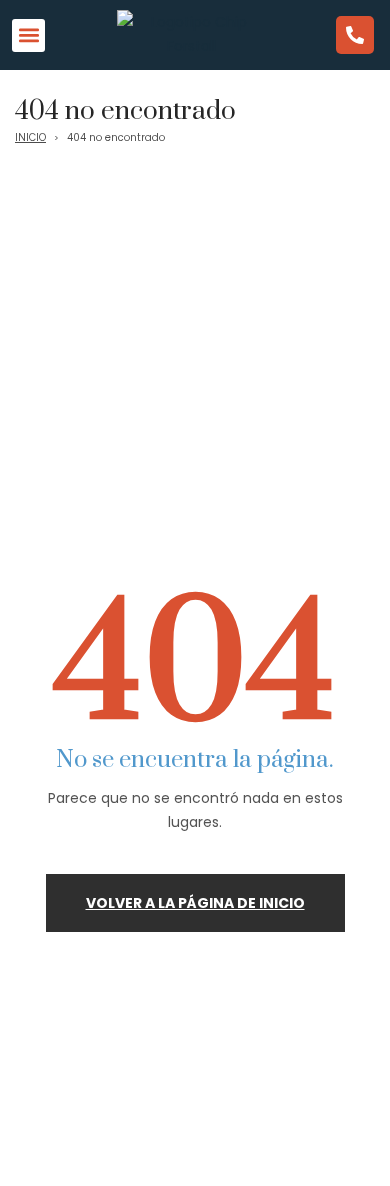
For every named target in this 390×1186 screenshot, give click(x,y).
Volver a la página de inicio (195, 903)
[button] (28, 35)
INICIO (30, 137)
